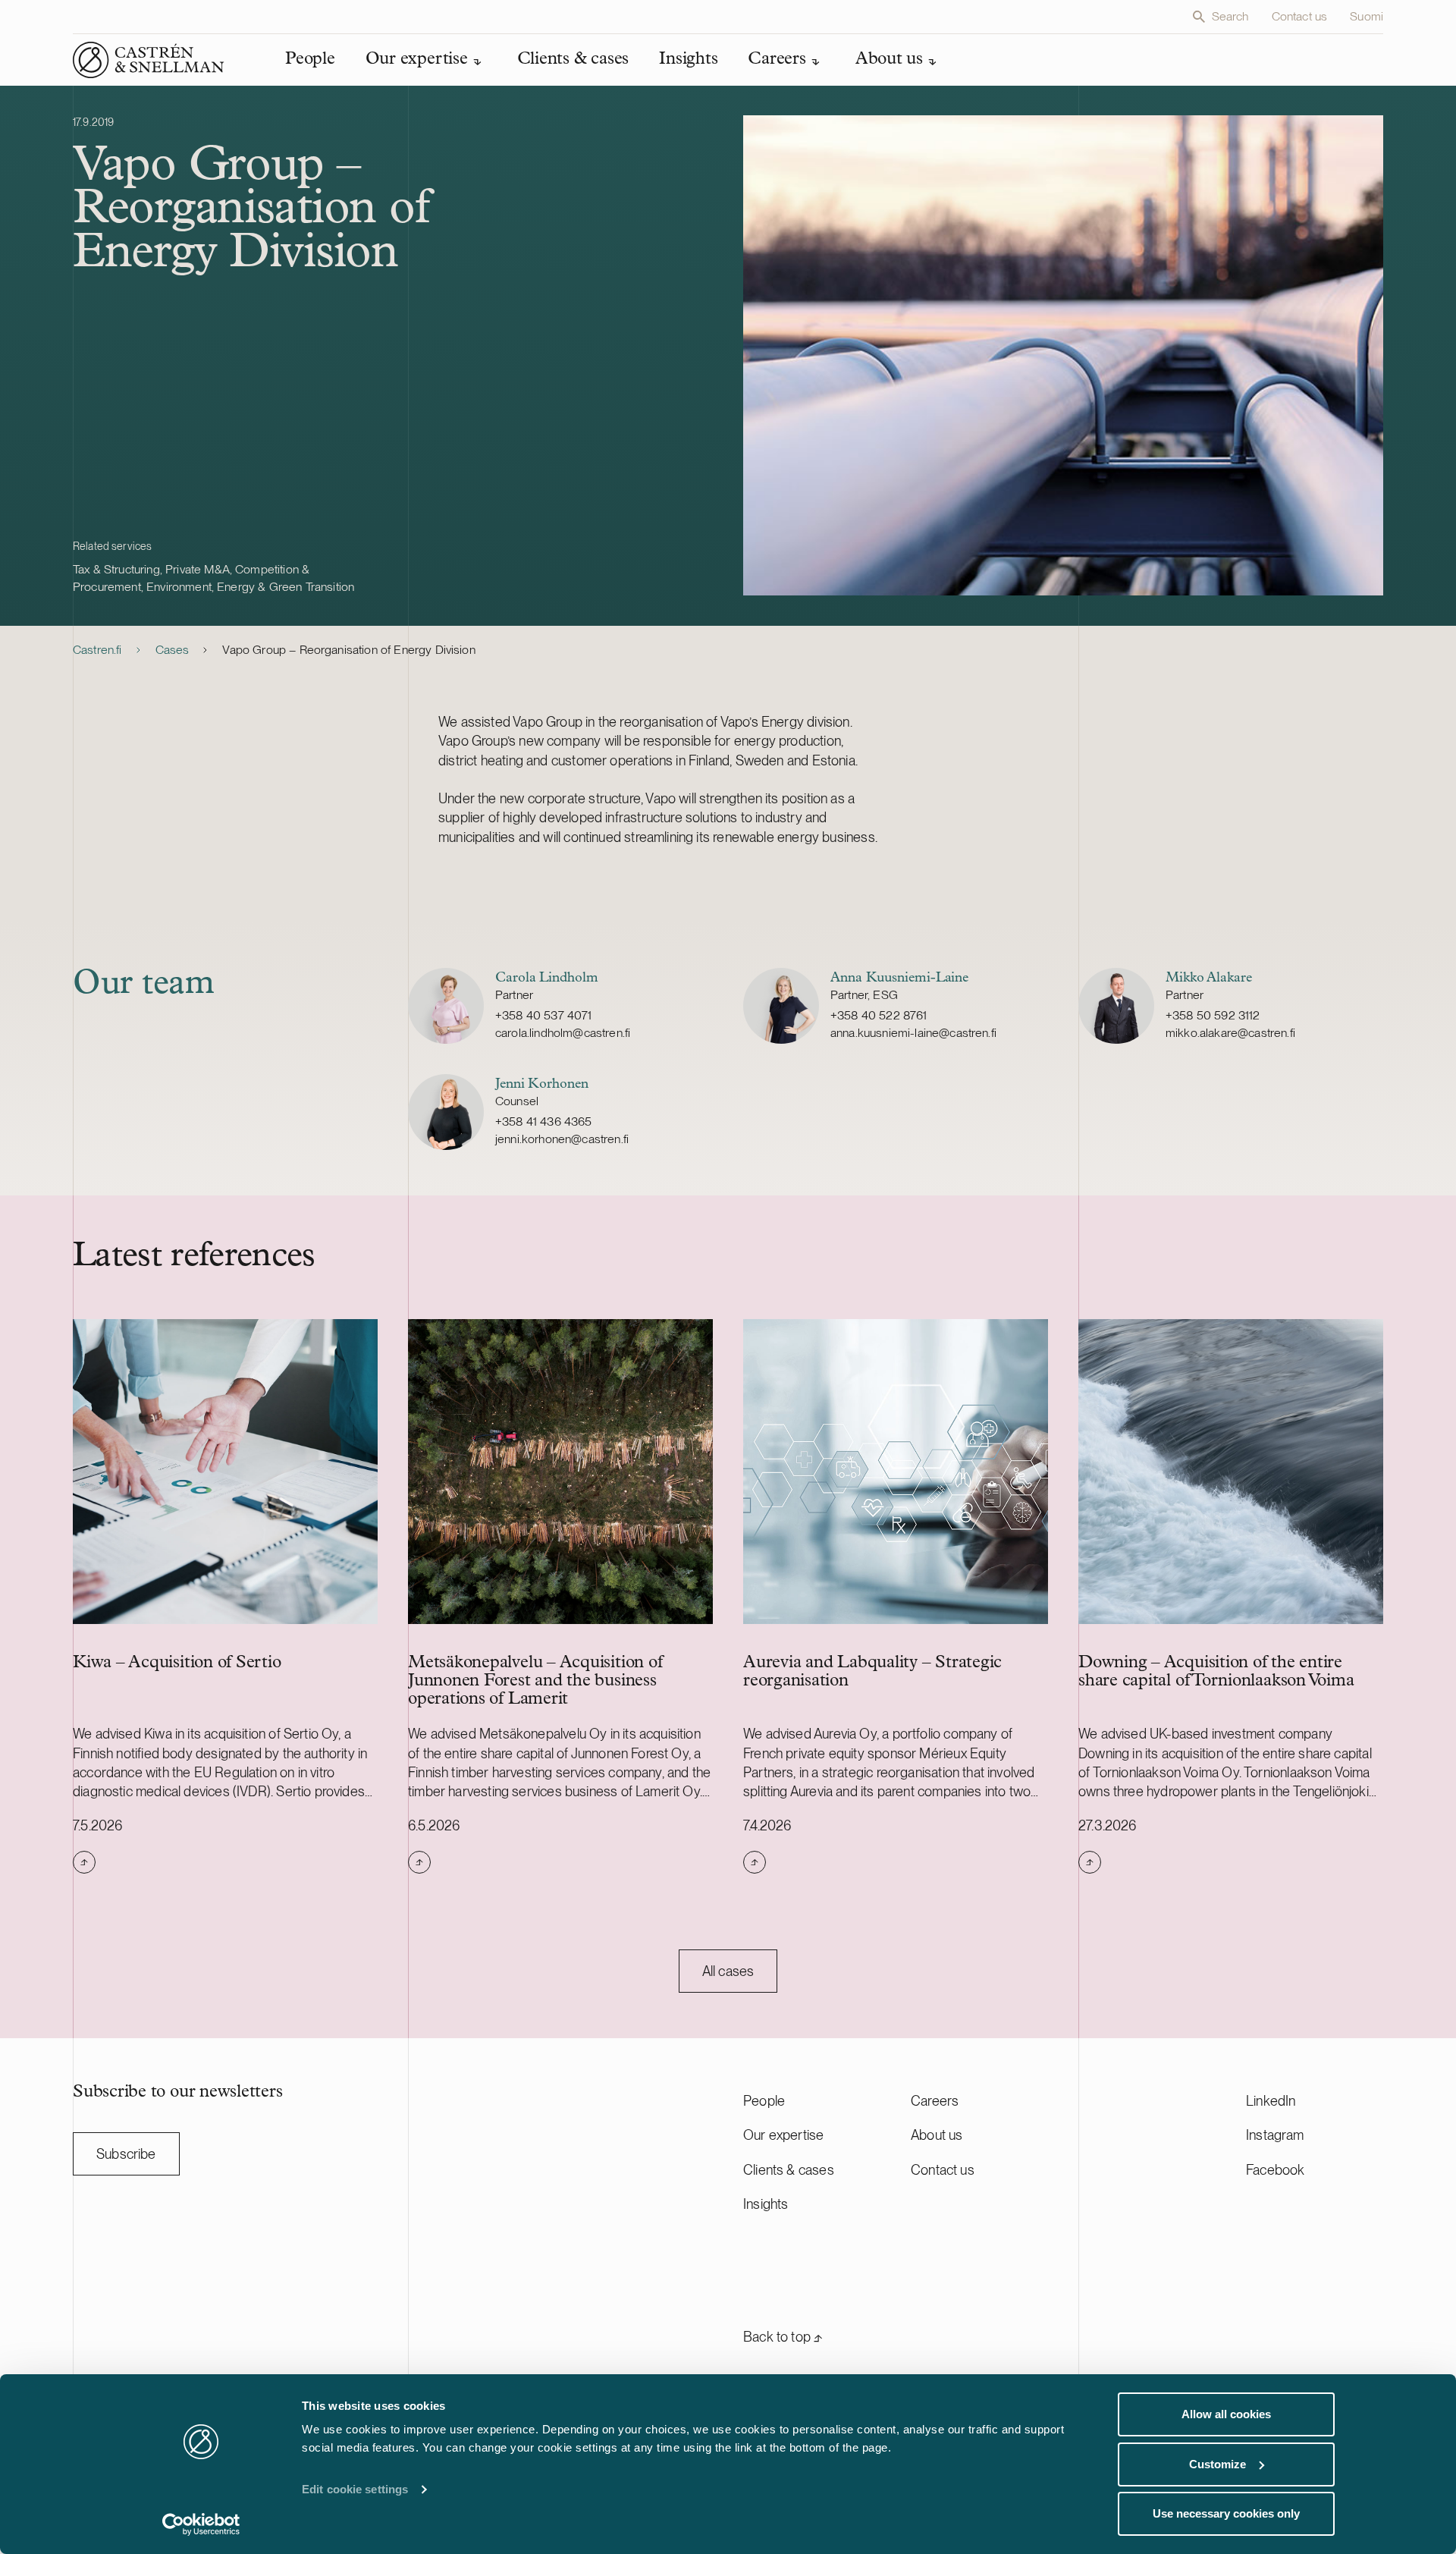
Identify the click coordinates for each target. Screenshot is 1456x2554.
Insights (766, 2204)
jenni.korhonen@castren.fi (562, 1139)
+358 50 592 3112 (1213, 1015)
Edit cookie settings (355, 2489)
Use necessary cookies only (1226, 2513)
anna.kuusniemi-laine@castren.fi (913, 1033)
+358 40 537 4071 (544, 1015)
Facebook (1275, 2170)
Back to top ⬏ (783, 2337)
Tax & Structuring (116, 569)
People (764, 2101)
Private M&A (198, 569)
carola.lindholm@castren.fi (563, 1033)
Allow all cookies (1226, 2414)
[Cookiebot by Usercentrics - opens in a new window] (201, 2524)
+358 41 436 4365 (544, 1121)
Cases (173, 650)
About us (937, 2135)
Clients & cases (789, 2170)
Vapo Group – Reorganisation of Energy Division (348, 650)
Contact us (1300, 16)
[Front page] (149, 60)
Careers (935, 2101)
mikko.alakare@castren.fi (1230, 1033)
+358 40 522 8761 (879, 1015)
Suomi (1367, 16)
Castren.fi (97, 650)
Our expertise (783, 2135)
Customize (1218, 2464)
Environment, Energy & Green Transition (250, 587)
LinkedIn (1271, 2101)
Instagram (1275, 2135)
